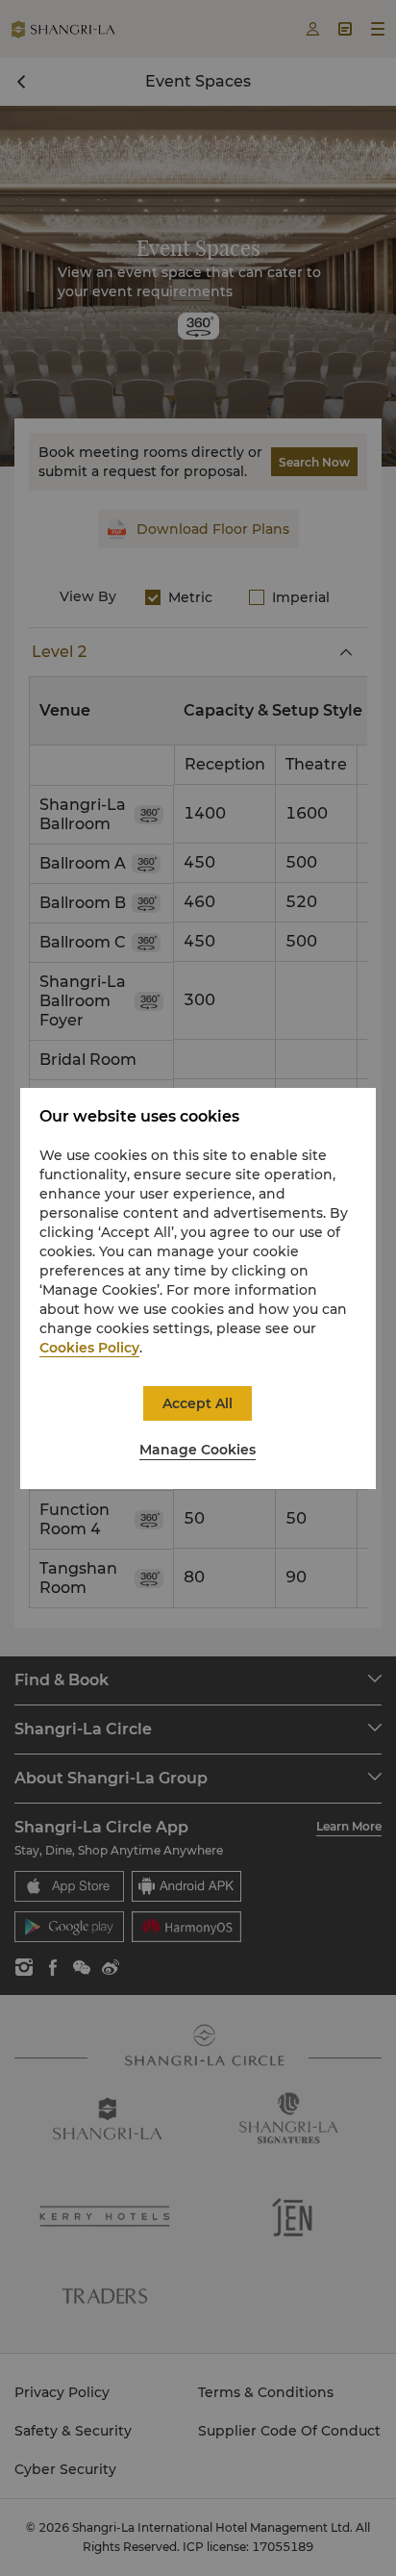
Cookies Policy (89, 1348)
